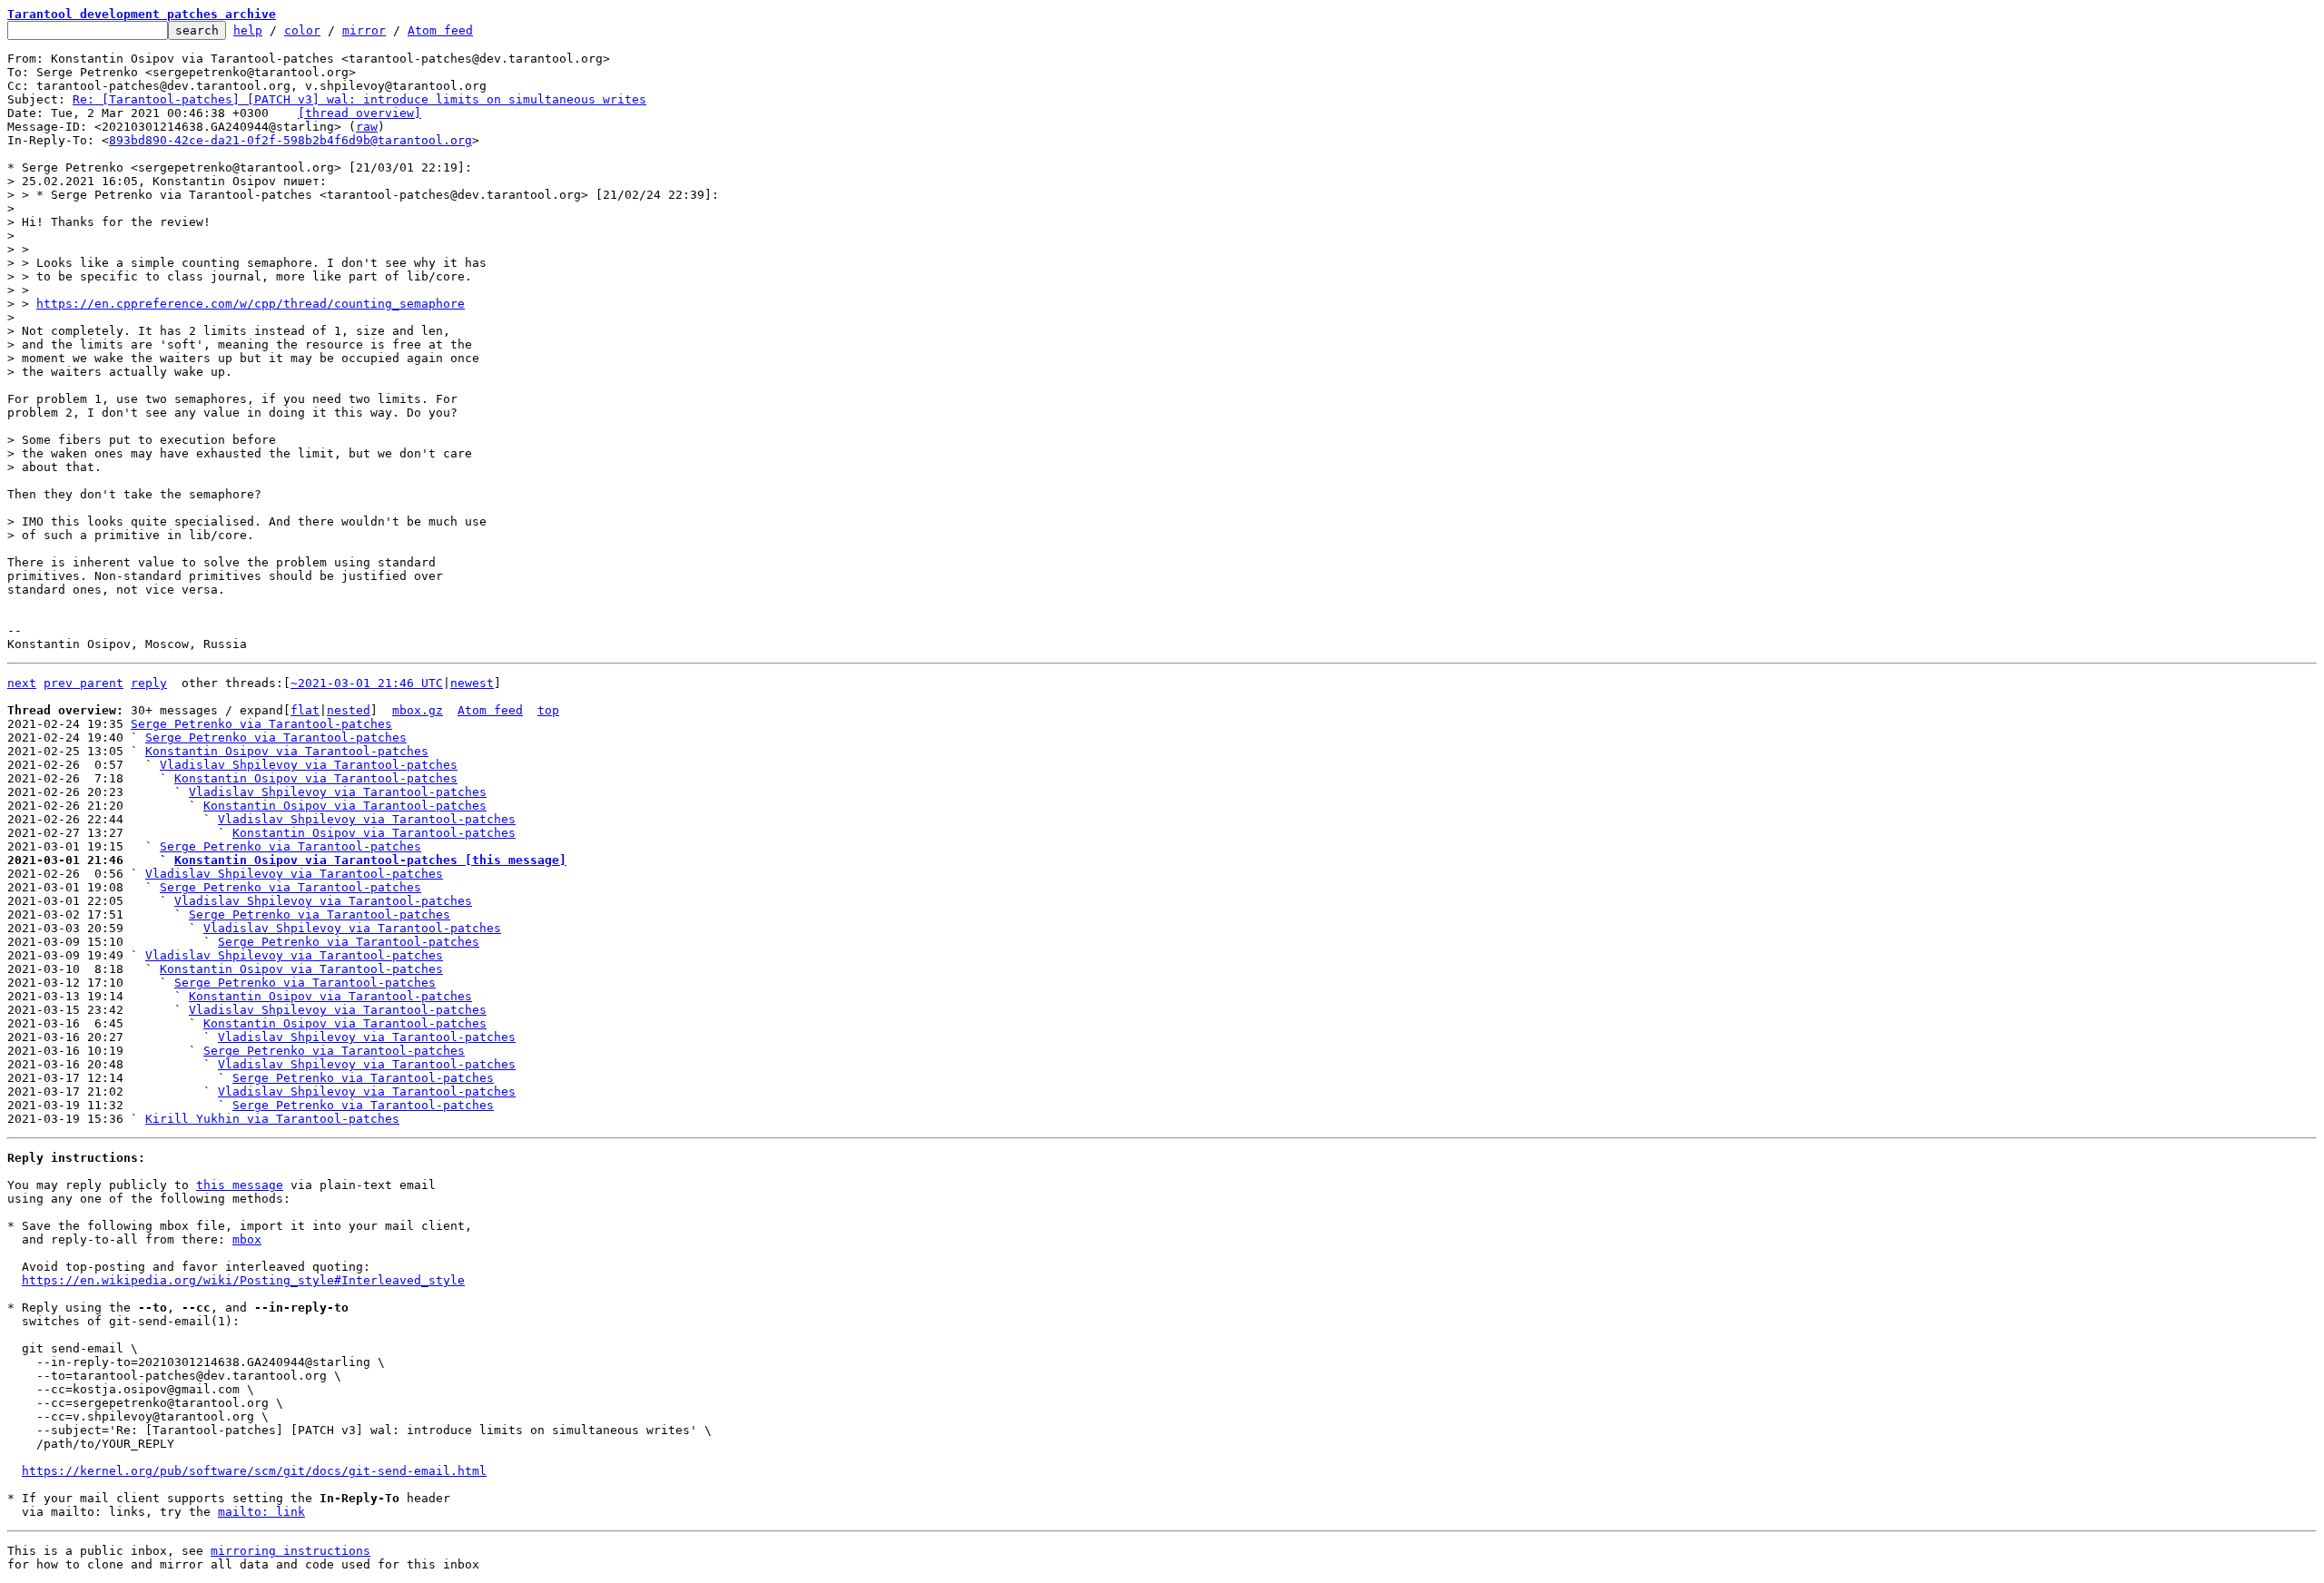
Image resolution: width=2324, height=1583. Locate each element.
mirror (364, 30)
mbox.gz (418, 710)
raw (367, 127)
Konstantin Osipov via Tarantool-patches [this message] (370, 860)
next (22, 683)
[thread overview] (359, 113)
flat (305, 710)
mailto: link (261, 1512)
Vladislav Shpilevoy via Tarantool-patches (309, 765)
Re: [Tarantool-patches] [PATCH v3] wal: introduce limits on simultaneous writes (359, 99)
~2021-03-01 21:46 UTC (367, 683)
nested (349, 710)
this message (240, 1185)
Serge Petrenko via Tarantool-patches (261, 724)
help (248, 30)
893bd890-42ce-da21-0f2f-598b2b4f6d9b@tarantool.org (290, 140)
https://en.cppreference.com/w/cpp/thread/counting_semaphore (251, 304)
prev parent (84, 683)
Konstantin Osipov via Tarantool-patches (287, 751)
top (548, 710)
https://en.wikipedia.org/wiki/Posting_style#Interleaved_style (243, 1280)
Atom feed (440, 30)
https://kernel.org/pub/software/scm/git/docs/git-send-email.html (254, 1471)
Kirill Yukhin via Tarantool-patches (272, 1119)
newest (472, 683)
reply (149, 683)
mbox (247, 1239)
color (302, 30)
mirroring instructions (290, 1551)
